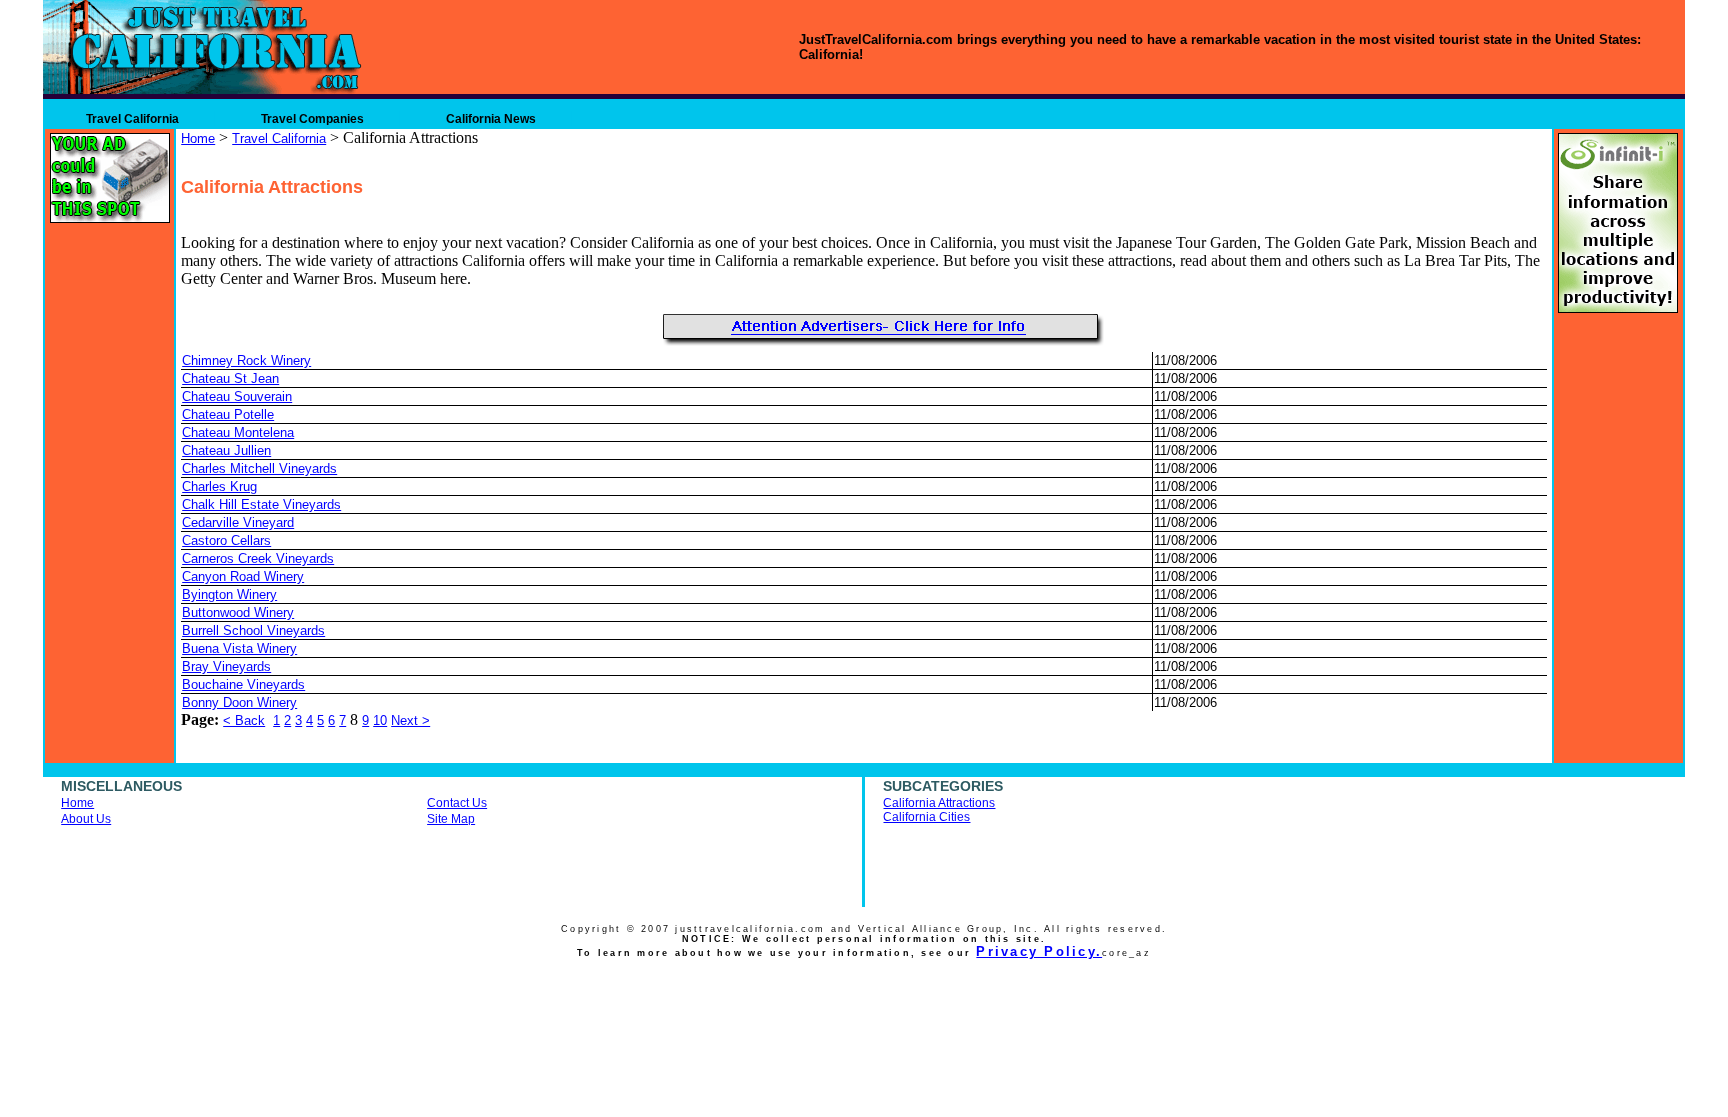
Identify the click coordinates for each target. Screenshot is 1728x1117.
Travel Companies (312, 119)
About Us (86, 819)
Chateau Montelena (238, 432)
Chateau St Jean (230, 378)
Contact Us (457, 803)
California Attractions (939, 803)
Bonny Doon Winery (239, 702)
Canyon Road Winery (243, 576)
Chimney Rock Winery (246, 360)
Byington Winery (229, 594)
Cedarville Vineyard (238, 522)
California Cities (926, 817)
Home (198, 138)
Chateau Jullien (226, 450)
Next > (410, 720)
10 (380, 720)
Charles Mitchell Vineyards (259, 468)
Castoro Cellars (226, 540)
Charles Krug (219, 486)
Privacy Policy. (1039, 951)
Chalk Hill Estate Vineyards (261, 504)
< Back (244, 720)
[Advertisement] (415, 318)
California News (491, 119)
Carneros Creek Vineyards (258, 558)
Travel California (132, 119)
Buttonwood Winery (238, 612)
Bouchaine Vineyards (243, 684)
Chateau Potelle (228, 414)
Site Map (451, 819)
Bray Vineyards (226, 666)
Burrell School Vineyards (253, 630)
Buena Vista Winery (239, 648)
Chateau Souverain (237, 396)
